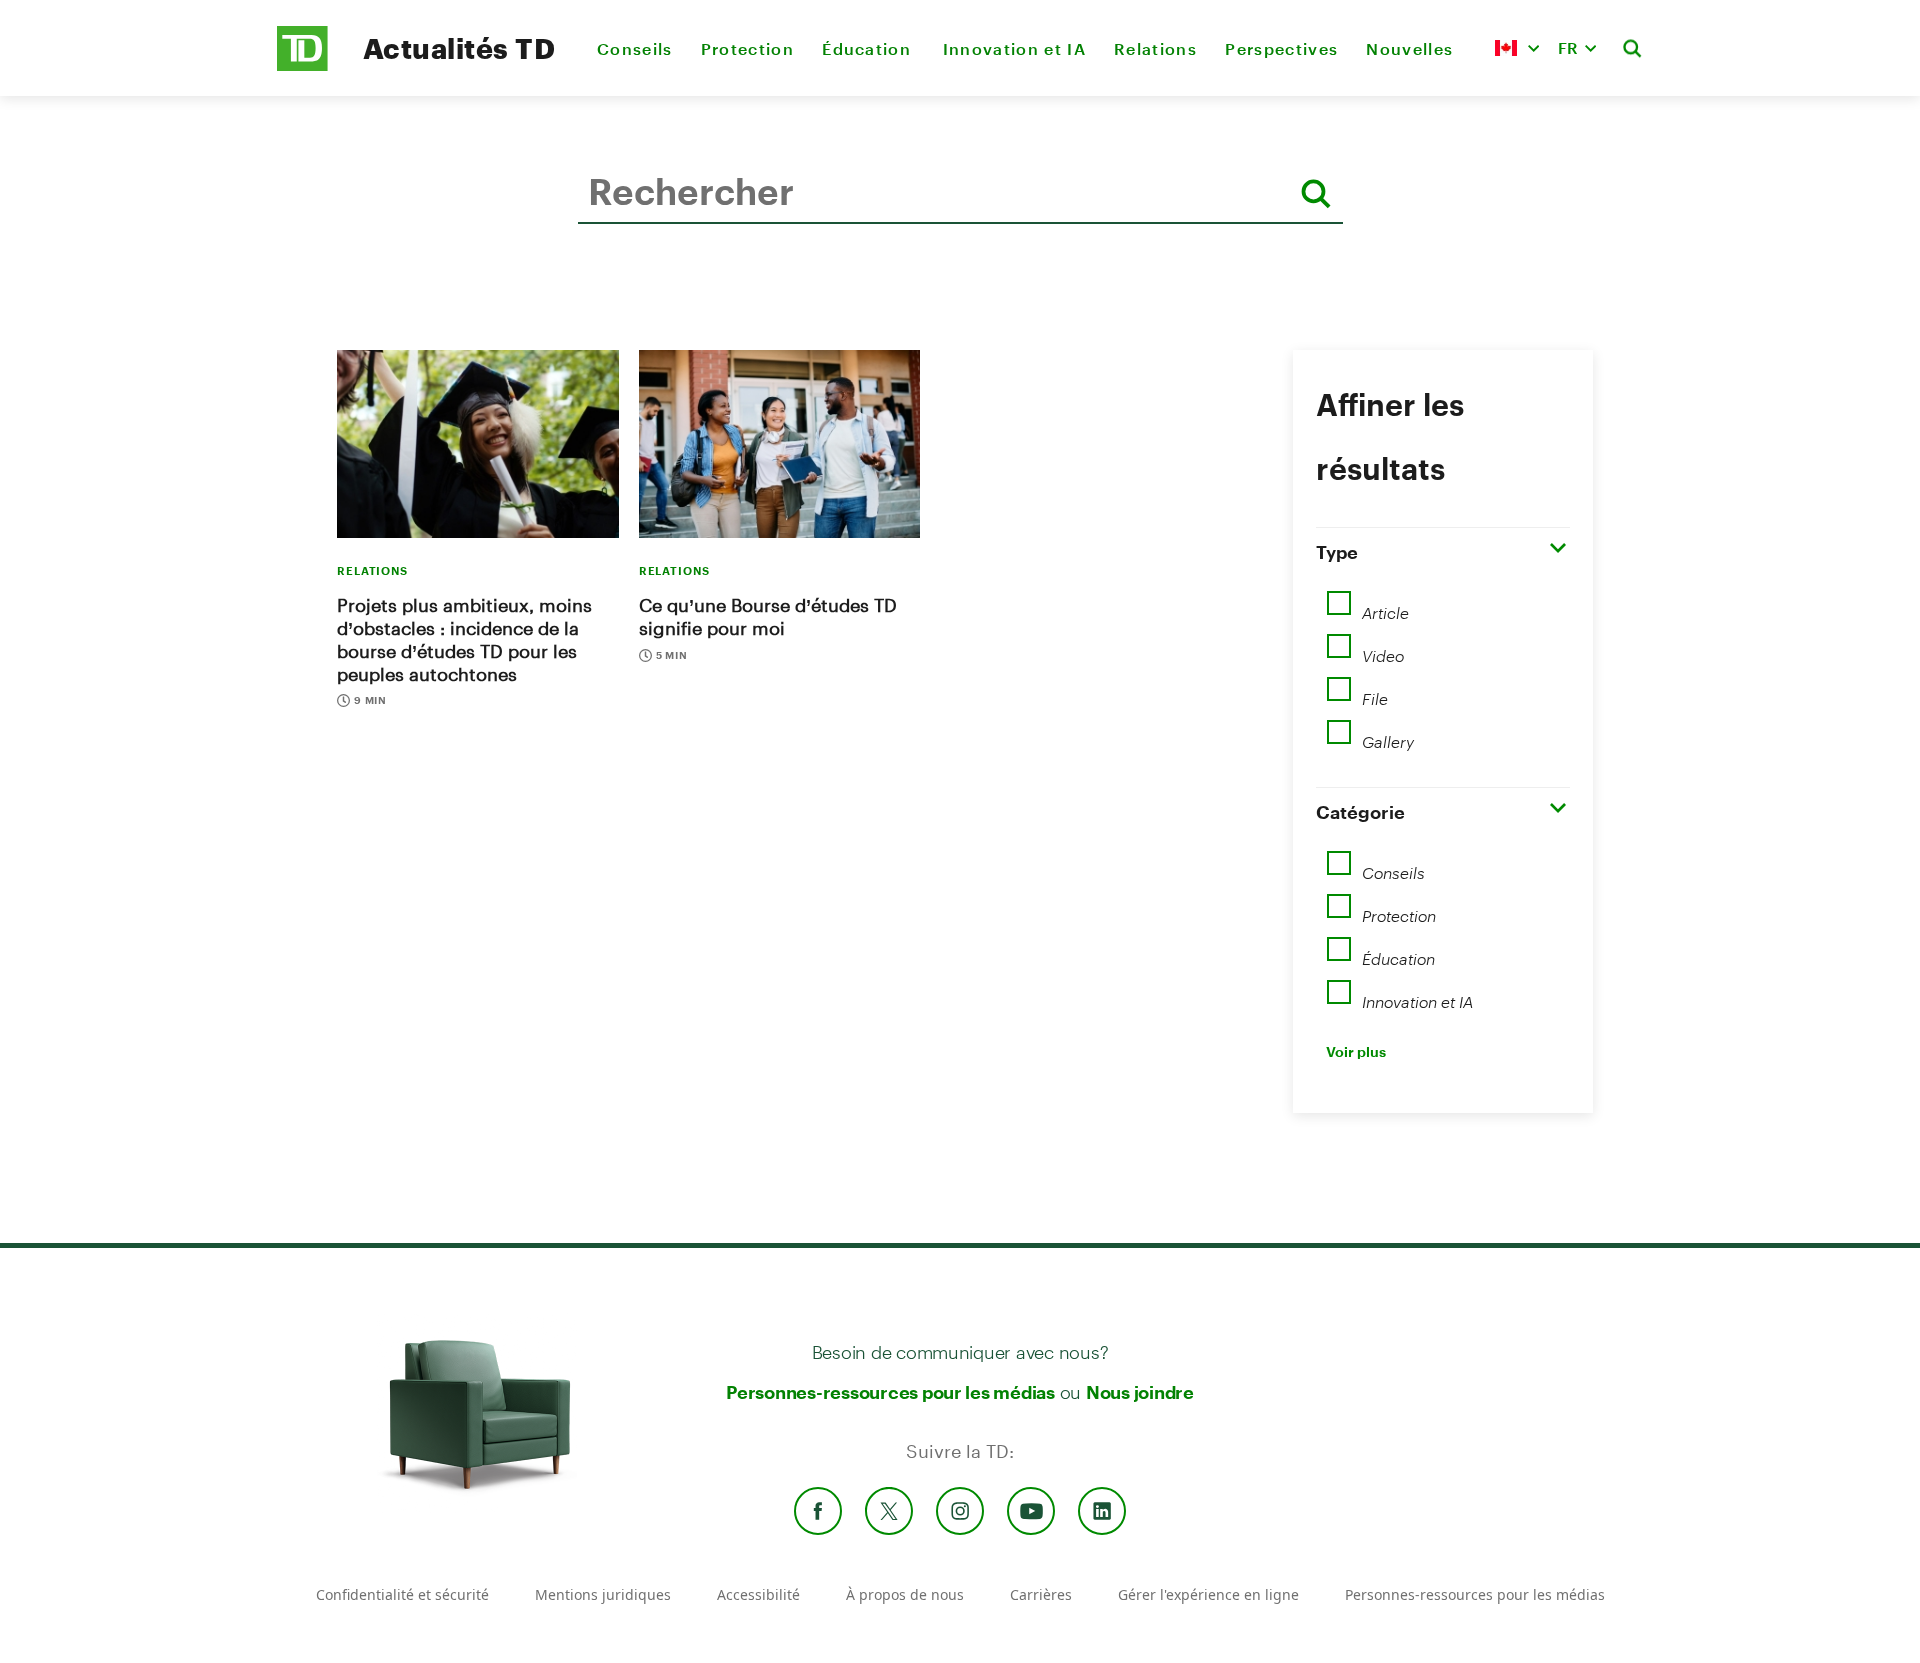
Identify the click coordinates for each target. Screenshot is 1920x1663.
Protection (747, 48)
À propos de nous (905, 1594)
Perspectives (1281, 48)
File (1375, 692)
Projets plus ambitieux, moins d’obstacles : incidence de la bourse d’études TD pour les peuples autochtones (464, 639)
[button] (1517, 48)
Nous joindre (1140, 1392)
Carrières (1041, 1594)
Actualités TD (459, 48)
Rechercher (583, 254)
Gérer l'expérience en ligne (1208, 1594)
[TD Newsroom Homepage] (302, 65)
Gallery (1388, 735)
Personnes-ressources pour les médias (890, 1392)
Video (1383, 649)
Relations (1155, 48)
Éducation (868, 48)
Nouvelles (1409, 48)
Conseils (635, 48)
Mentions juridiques (603, 1594)
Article (1385, 606)
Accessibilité (758, 1594)
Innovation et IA (1014, 48)
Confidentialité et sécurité (402, 1594)
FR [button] (1568, 47)
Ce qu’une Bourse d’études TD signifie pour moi (768, 616)
